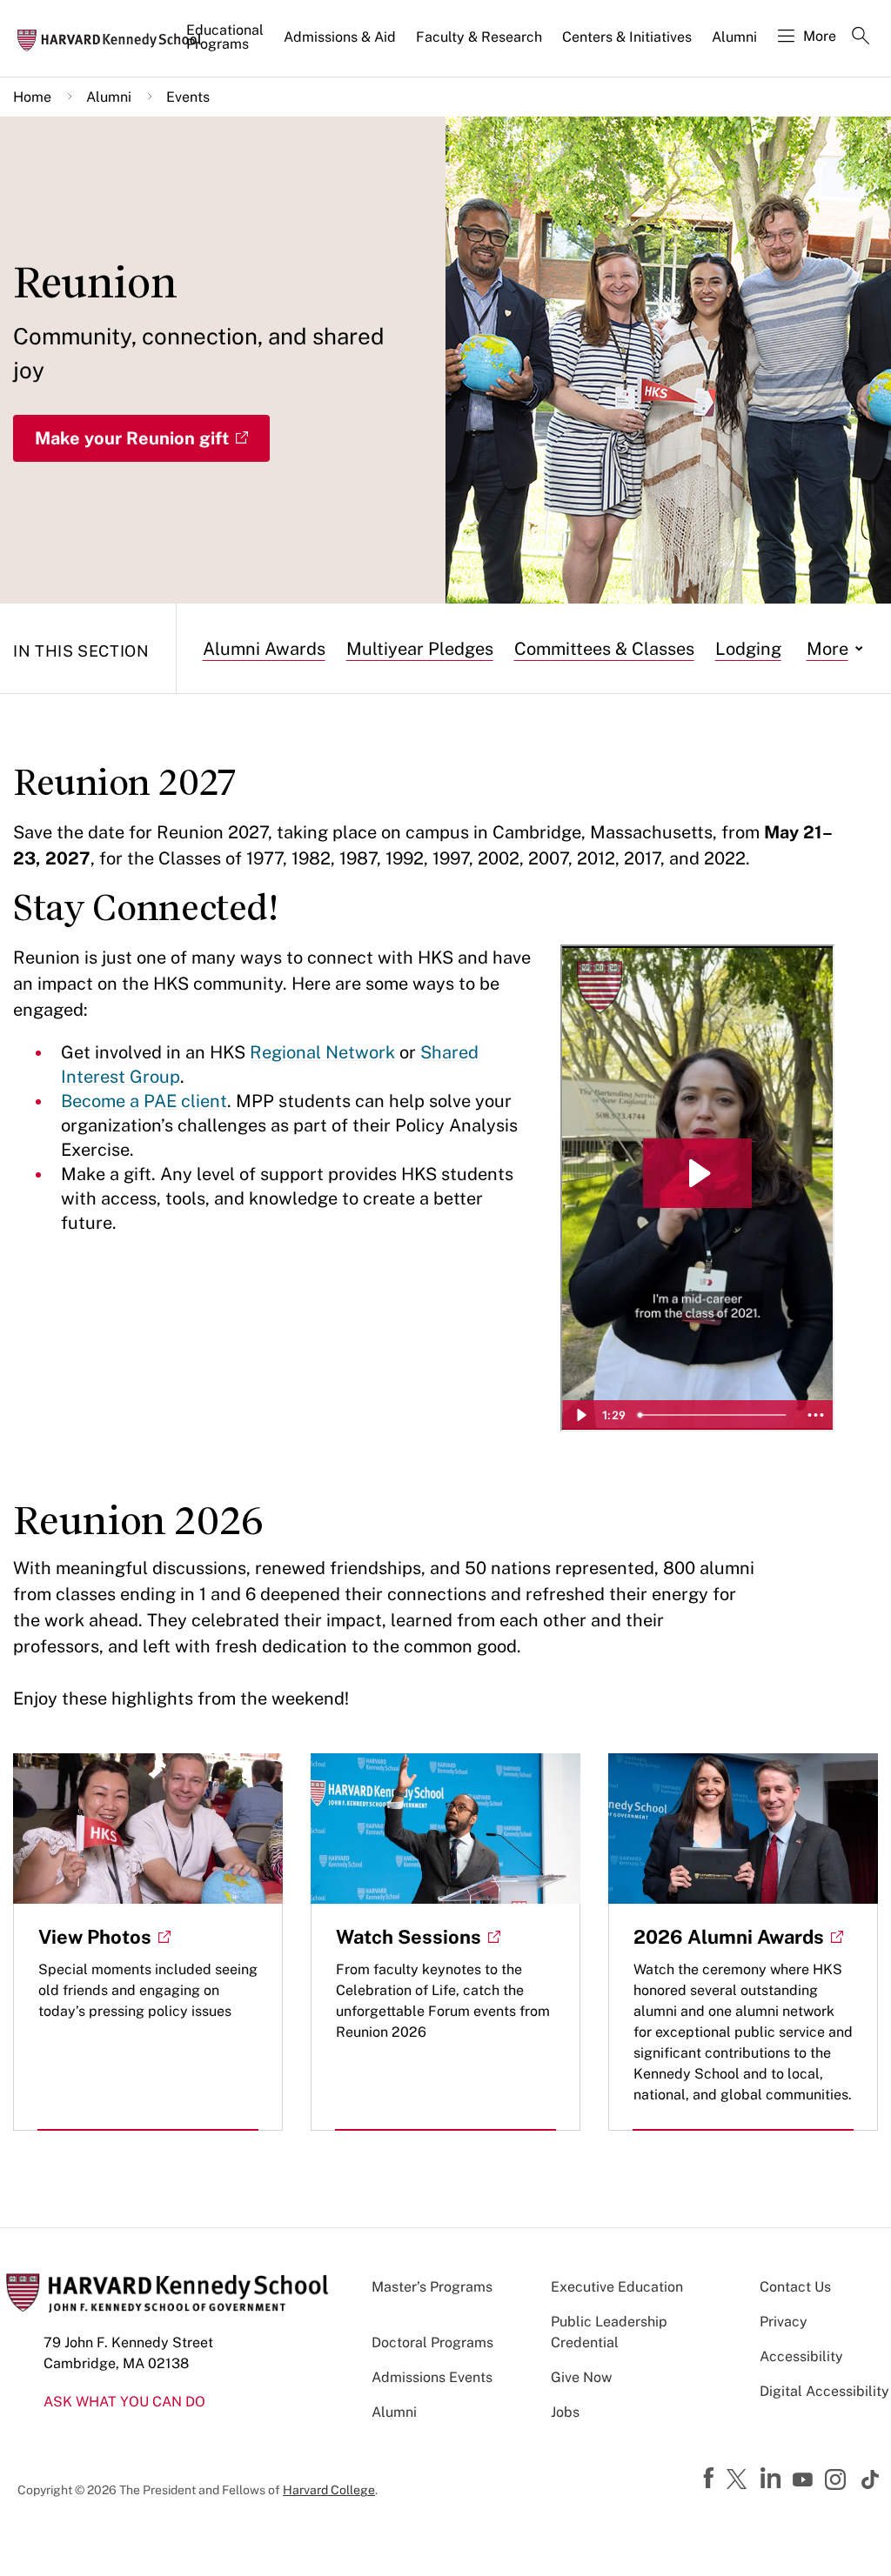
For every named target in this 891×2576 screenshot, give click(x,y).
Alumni (734, 37)
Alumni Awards (264, 649)
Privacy (784, 2322)
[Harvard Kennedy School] (115, 39)
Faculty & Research (479, 37)
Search (861, 37)
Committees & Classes (604, 649)
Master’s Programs (432, 2287)
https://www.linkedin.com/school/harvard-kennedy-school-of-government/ (773, 2479)
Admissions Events (432, 2377)
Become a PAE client (144, 1101)
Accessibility (801, 2356)
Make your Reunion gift (132, 438)
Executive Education (617, 2287)
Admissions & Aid (340, 37)
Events (188, 97)
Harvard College (329, 2490)
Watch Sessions (409, 1937)
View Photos (95, 1937)
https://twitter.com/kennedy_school (740, 2480)
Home (32, 97)
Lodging (748, 649)
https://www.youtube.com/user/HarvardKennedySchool (805, 2480)
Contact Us (795, 2287)
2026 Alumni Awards (729, 1937)
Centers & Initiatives (627, 37)
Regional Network (322, 1052)
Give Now (581, 2377)
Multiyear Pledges (420, 649)
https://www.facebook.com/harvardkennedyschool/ (711, 2479)
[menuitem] (226, 44)
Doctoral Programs (432, 2342)
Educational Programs (225, 37)
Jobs (565, 2412)
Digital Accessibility (824, 2391)
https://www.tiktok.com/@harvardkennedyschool (871, 2479)
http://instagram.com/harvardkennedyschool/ (838, 2481)
